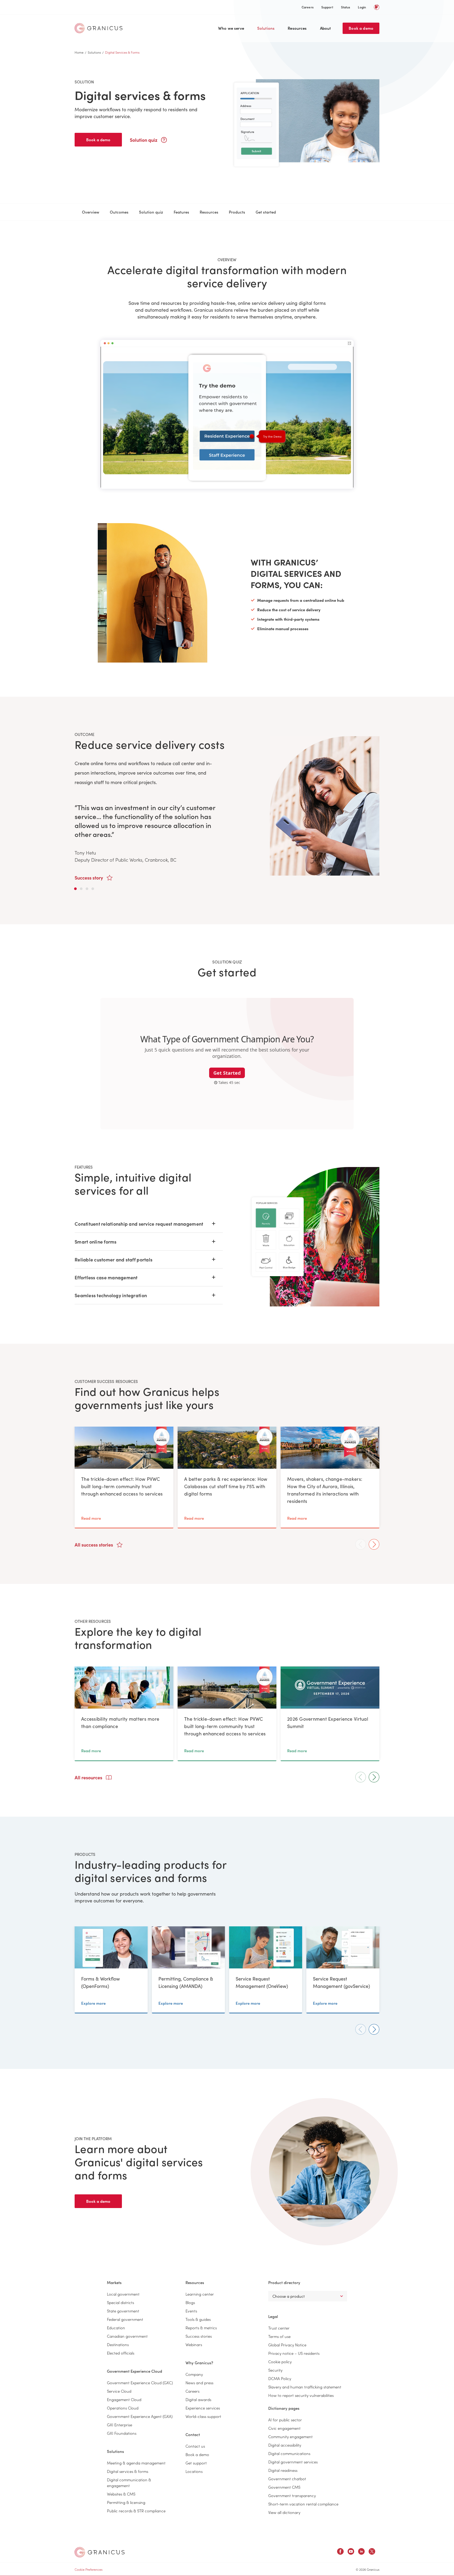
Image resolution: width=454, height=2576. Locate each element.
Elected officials (121, 2353)
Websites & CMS (121, 2494)
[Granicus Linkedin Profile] (361, 2552)
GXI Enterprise (120, 2425)
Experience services (203, 2408)
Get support (196, 2463)
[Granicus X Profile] (372, 2552)
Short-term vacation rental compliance (303, 2504)
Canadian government (127, 2336)
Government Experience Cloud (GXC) (140, 2383)
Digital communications (289, 2453)
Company (194, 2374)
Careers (308, 7)
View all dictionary (284, 2512)
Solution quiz (144, 140)
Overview (91, 212)
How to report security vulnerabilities (301, 2395)
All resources (89, 1777)
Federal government (125, 2319)
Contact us (195, 2446)
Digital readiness (283, 2470)
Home (79, 52)
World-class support (203, 2416)
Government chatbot (287, 2479)
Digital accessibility (285, 2445)
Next (374, 1544)
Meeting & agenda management (136, 2463)
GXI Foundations (122, 2433)
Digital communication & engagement (129, 2482)
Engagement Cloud (124, 2399)
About (326, 28)
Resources (297, 28)
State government (123, 2311)
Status (346, 7)
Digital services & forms (128, 2471)
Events (191, 2311)
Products (237, 212)
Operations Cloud (123, 2408)
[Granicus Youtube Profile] (351, 2552)
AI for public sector (285, 2420)
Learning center (200, 2294)
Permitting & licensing (126, 2502)
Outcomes (119, 212)
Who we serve (231, 28)
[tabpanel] (227, 806)
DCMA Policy (280, 2378)
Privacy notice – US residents (294, 2353)
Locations (194, 2471)
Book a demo (361, 28)
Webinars (194, 2344)
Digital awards (198, 2399)
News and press (199, 2383)
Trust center (279, 2328)
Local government (123, 2294)
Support (327, 7)
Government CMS (284, 2487)
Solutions (266, 28)
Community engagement (290, 2436)
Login (362, 7)
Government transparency (292, 2495)
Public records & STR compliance (136, 2511)
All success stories (94, 1545)
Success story (89, 878)
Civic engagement (284, 2428)
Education (116, 2328)
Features (181, 212)
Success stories (199, 2336)
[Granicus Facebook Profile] (340, 2552)
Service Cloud (119, 2391)
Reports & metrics (201, 2328)
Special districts (120, 2302)
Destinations (118, 2344)
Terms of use (279, 2336)
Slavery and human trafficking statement (305, 2387)
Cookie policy (280, 2362)
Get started (266, 212)
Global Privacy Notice (287, 2345)
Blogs (190, 2302)
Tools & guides (198, 2319)
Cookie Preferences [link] (89, 2569)
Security (275, 2370)
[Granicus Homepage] (100, 28)
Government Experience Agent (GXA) (140, 2416)
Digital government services (293, 2462)
